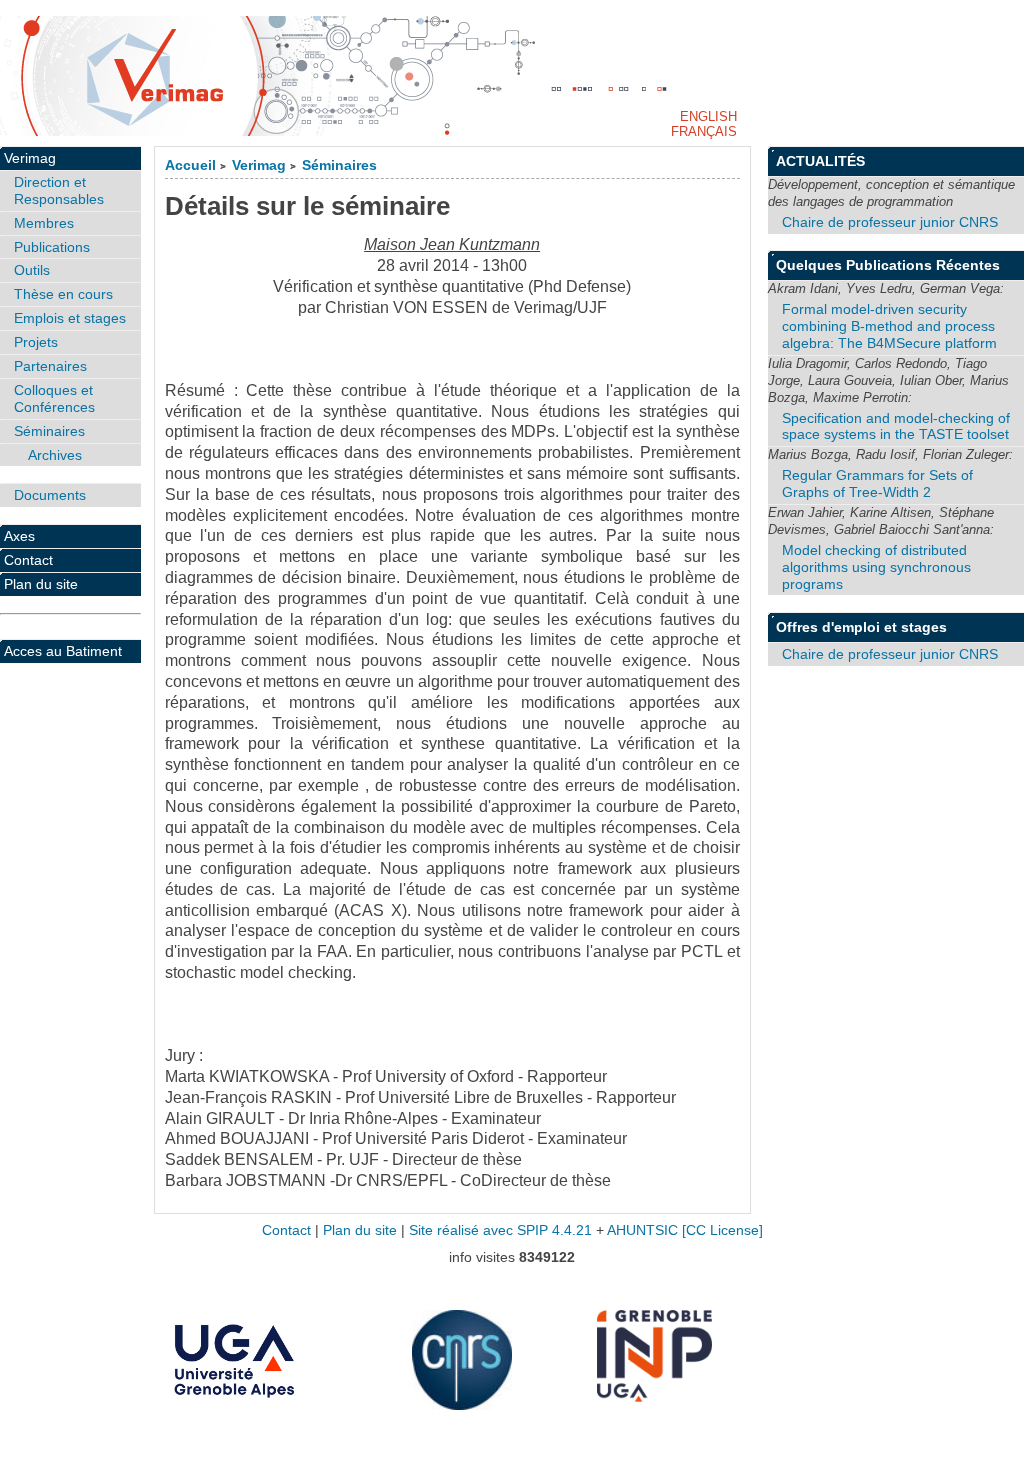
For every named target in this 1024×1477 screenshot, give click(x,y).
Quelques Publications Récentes (888, 265)
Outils (32, 270)
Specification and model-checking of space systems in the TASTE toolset (896, 426)
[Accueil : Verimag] (512, 76)
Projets (36, 342)
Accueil (190, 165)
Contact (28, 560)
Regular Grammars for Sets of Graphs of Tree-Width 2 (877, 483)
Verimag (259, 165)
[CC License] (722, 1230)
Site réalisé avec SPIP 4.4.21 (500, 1230)
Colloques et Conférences (54, 398)
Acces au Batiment (63, 651)
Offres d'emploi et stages (861, 627)
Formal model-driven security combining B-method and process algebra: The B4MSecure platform (889, 326)
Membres (44, 223)
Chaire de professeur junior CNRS (890, 222)
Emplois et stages (70, 318)
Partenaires (50, 366)
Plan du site (41, 584)
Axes (19, 536)
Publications (52, 247)
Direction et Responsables (59, 190)
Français (704, 131)
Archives (55, 455)
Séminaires (339, 165)
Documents (50, 495)
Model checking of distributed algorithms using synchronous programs (876, 567)
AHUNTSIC (642, 1230)
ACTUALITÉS (820, 161)
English (708, 116)
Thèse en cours (63, 294)
